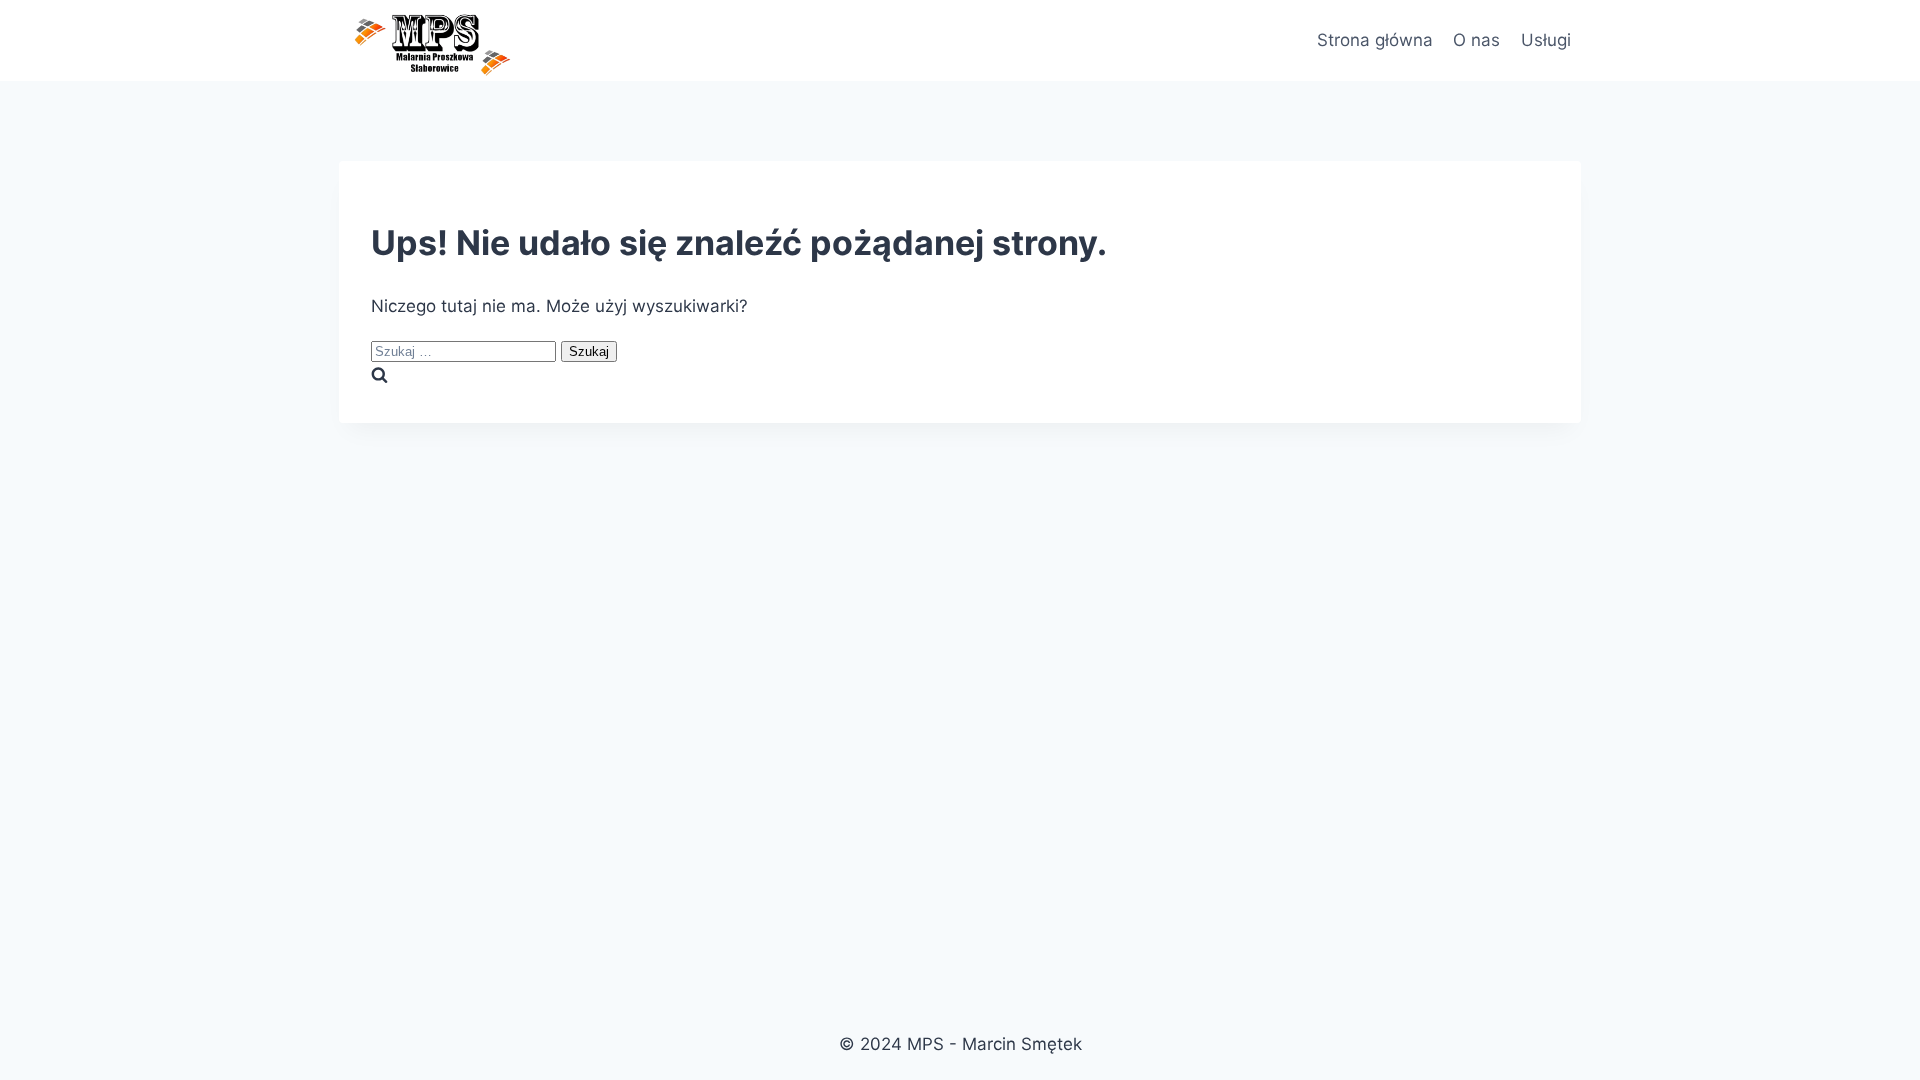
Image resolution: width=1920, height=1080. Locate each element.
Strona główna (1375, 40)
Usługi (1546, 40)
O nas (1476, 40)
